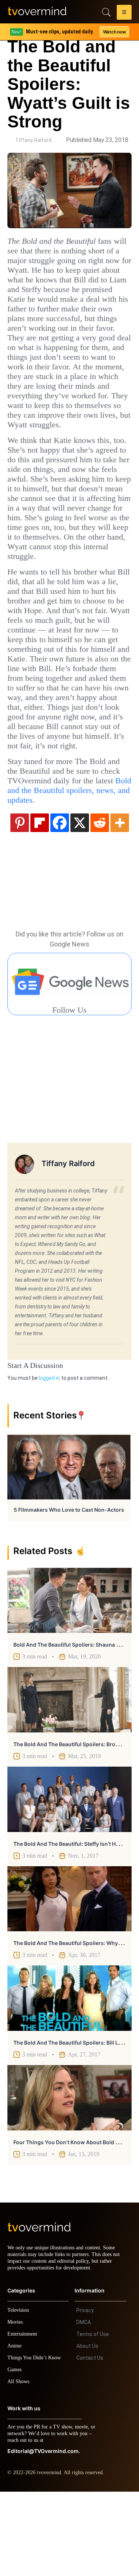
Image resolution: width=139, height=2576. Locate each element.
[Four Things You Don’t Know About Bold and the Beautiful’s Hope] (69, 2175)
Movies (16, 2406)
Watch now (114, 32)
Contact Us (90, 2442)
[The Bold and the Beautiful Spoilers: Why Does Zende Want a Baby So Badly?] (69, 1977)
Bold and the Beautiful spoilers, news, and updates (62, 873)
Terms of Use (93, 2418)
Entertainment (24, 2418)
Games (16, 2454)
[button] (124, 13)
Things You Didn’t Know (36, 2442)
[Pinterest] (20, 900)
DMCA (84, 2407)
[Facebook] (60, 900)
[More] (120, 900)
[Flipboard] (40, 900)
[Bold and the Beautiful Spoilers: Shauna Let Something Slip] (69, 1678)
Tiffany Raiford (33, 140)
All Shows (19, 2466)
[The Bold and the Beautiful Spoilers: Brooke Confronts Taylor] (69, 1777)
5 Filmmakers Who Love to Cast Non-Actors (69, 1587)
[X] (80, 900)
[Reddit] (100, 900)
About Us (87, 2430)
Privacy (85, 2395)
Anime (15, 2430)
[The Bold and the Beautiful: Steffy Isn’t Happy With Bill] (69, 1877)
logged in (49, 1456)
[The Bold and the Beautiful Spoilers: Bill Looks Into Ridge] (69, 2076)
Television (19, 2394)
